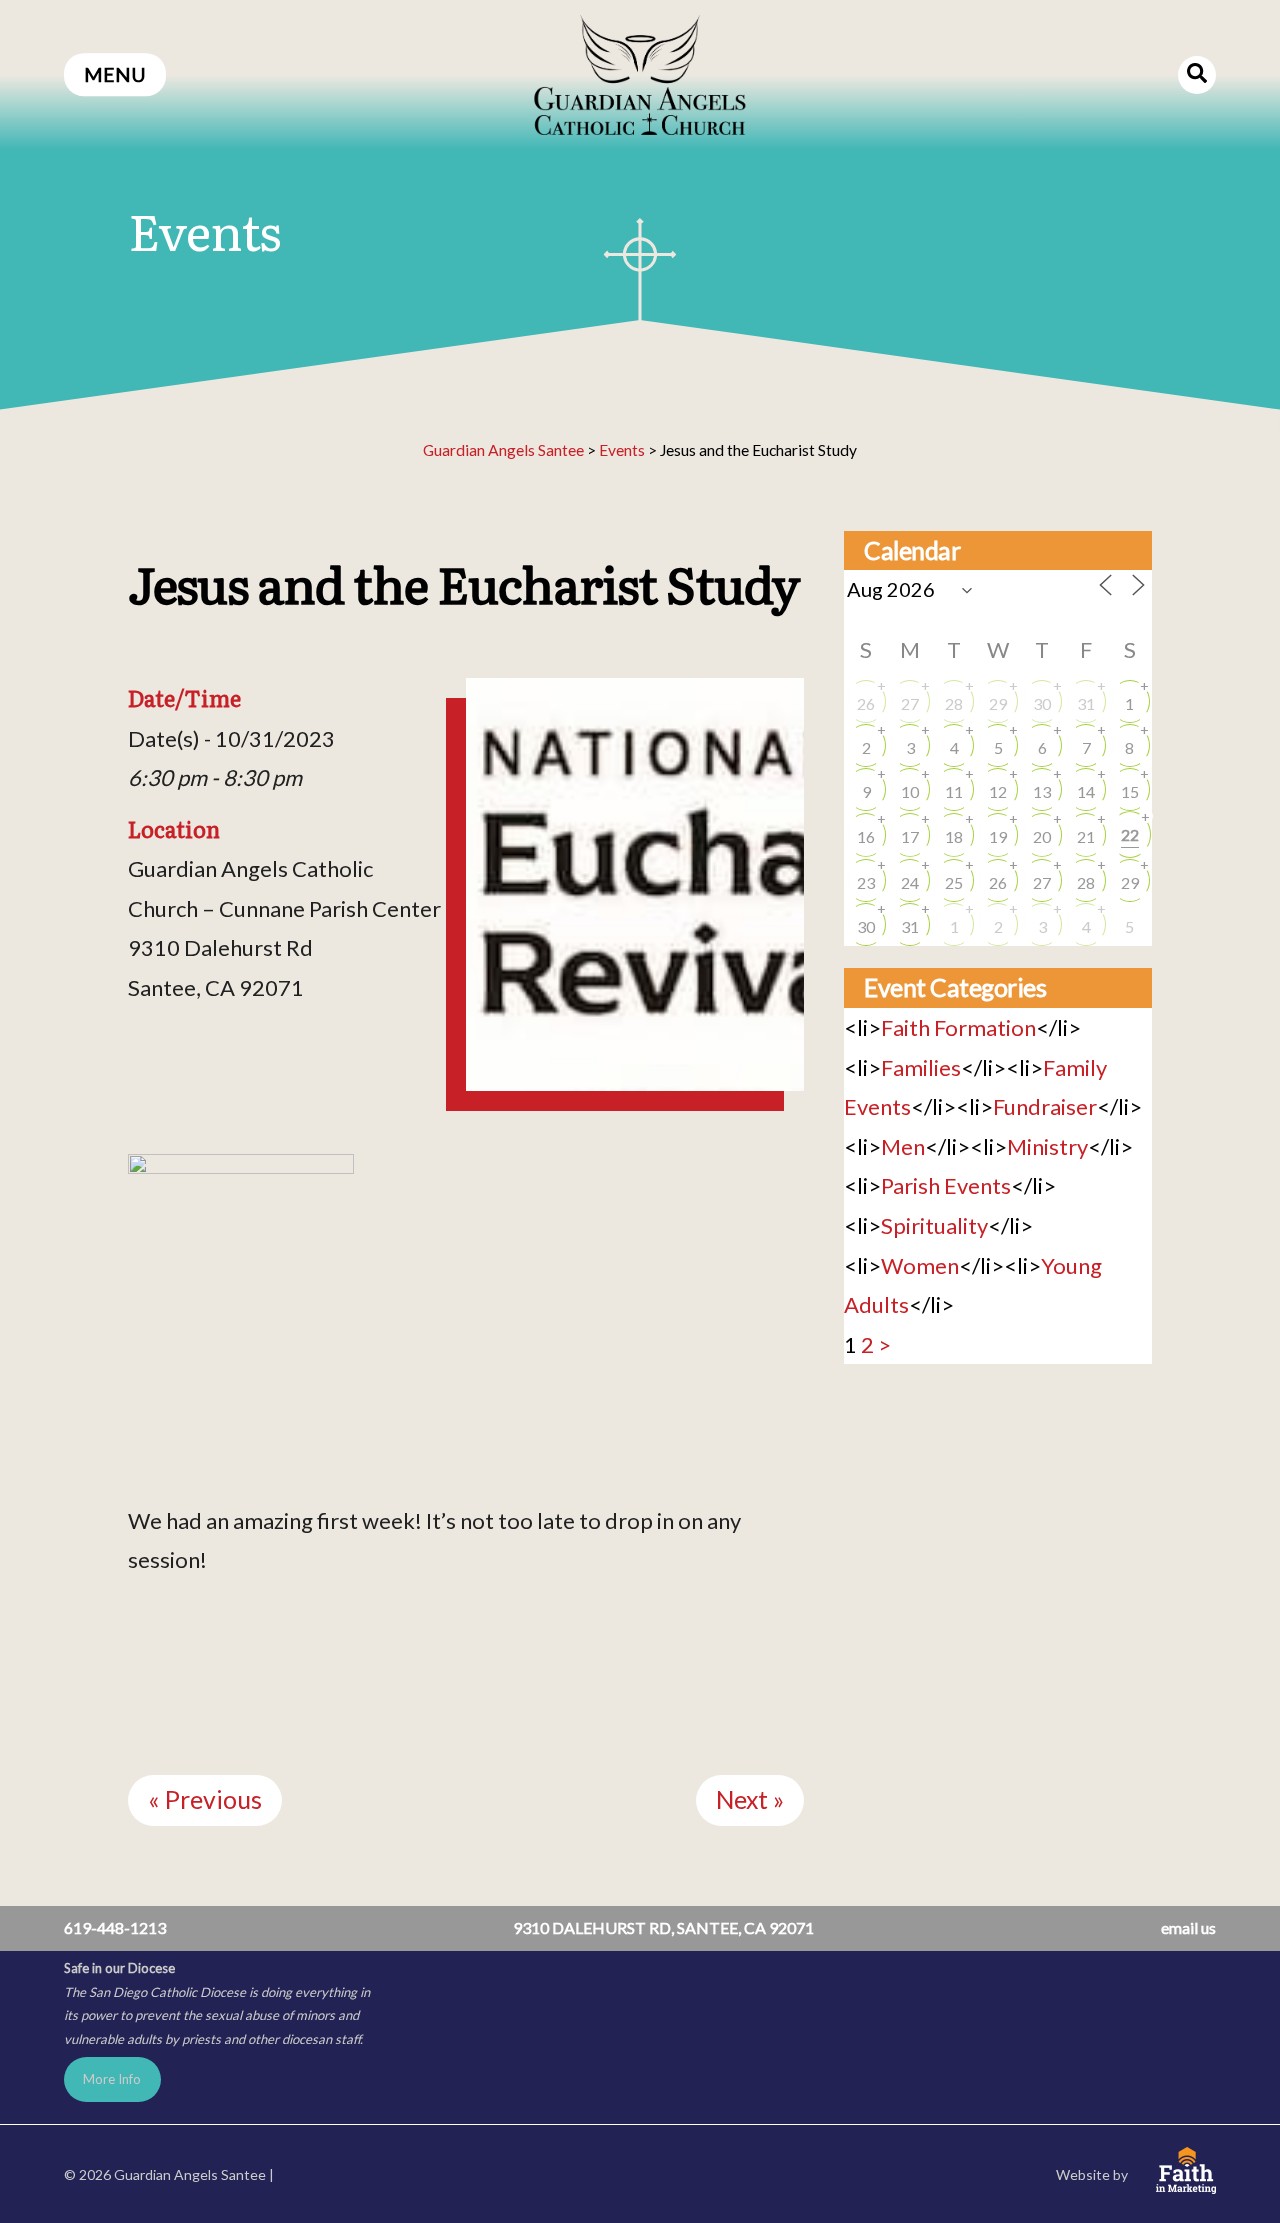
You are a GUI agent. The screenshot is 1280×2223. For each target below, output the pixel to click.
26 (866, 703)
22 (1130, 834)
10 (910, 791)
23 (866, 882)
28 (954, 703)
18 (954, 836)
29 (998, 703)
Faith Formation (958, 1027)
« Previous (205, 1799)
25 (954, 882)
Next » (750, 1799)
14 (1086, 791)
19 (998, 836)
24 (910, 882)
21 (1086, 836)
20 (1042, 836)
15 (1130, 791)
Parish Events (946, 1185)
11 (954, 791)
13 (1042, 791)
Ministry (1047, 1146)
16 (866, 836)
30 (1042, 703)
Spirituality (934, 1225)
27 (910, 703)
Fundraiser (1045, 1106)
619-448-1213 (115, 1927)
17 (910, 836)
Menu (115, 74)
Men (903, 1146)
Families (921, 1067)
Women (920, 1265)
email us (1188, 1927)
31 (1086, 703)
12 (998, 791)
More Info (112, 2079)
